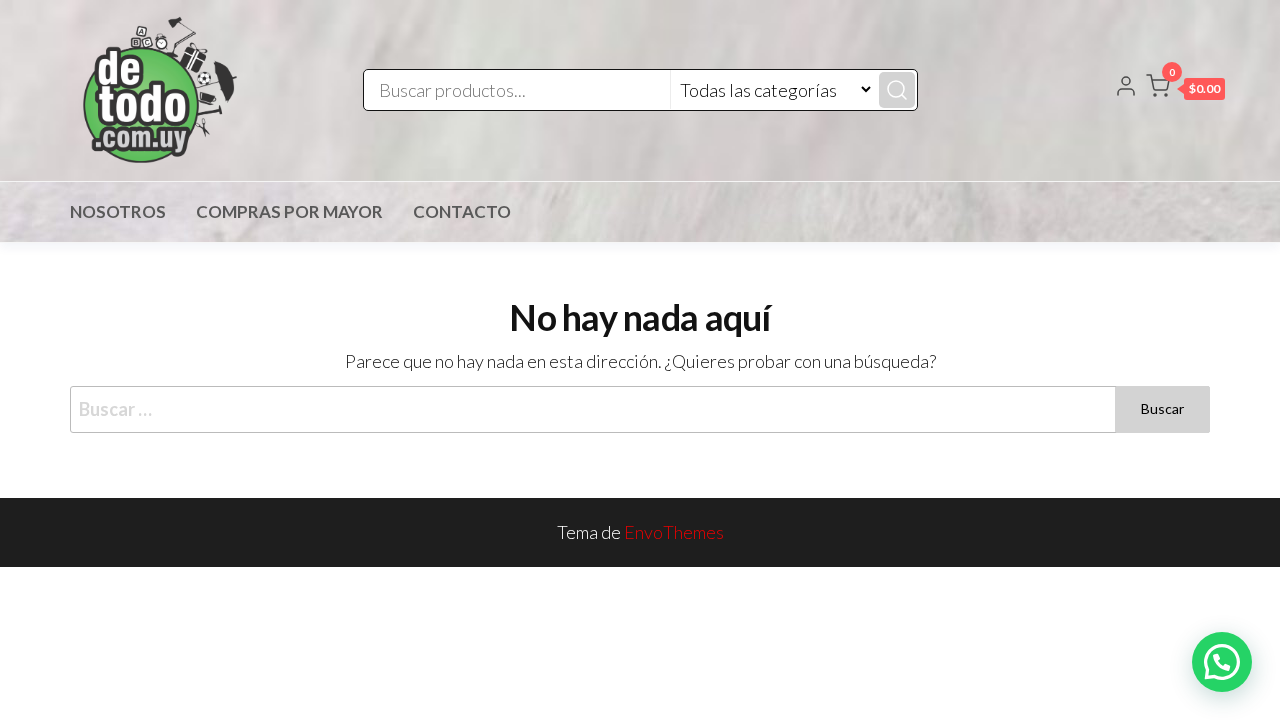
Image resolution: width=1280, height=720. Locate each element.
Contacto (462, 211)
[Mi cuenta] (1126, 88)
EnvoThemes (674, 532)
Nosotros (118, 211)
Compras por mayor (289, 211)
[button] (1185, 90)
